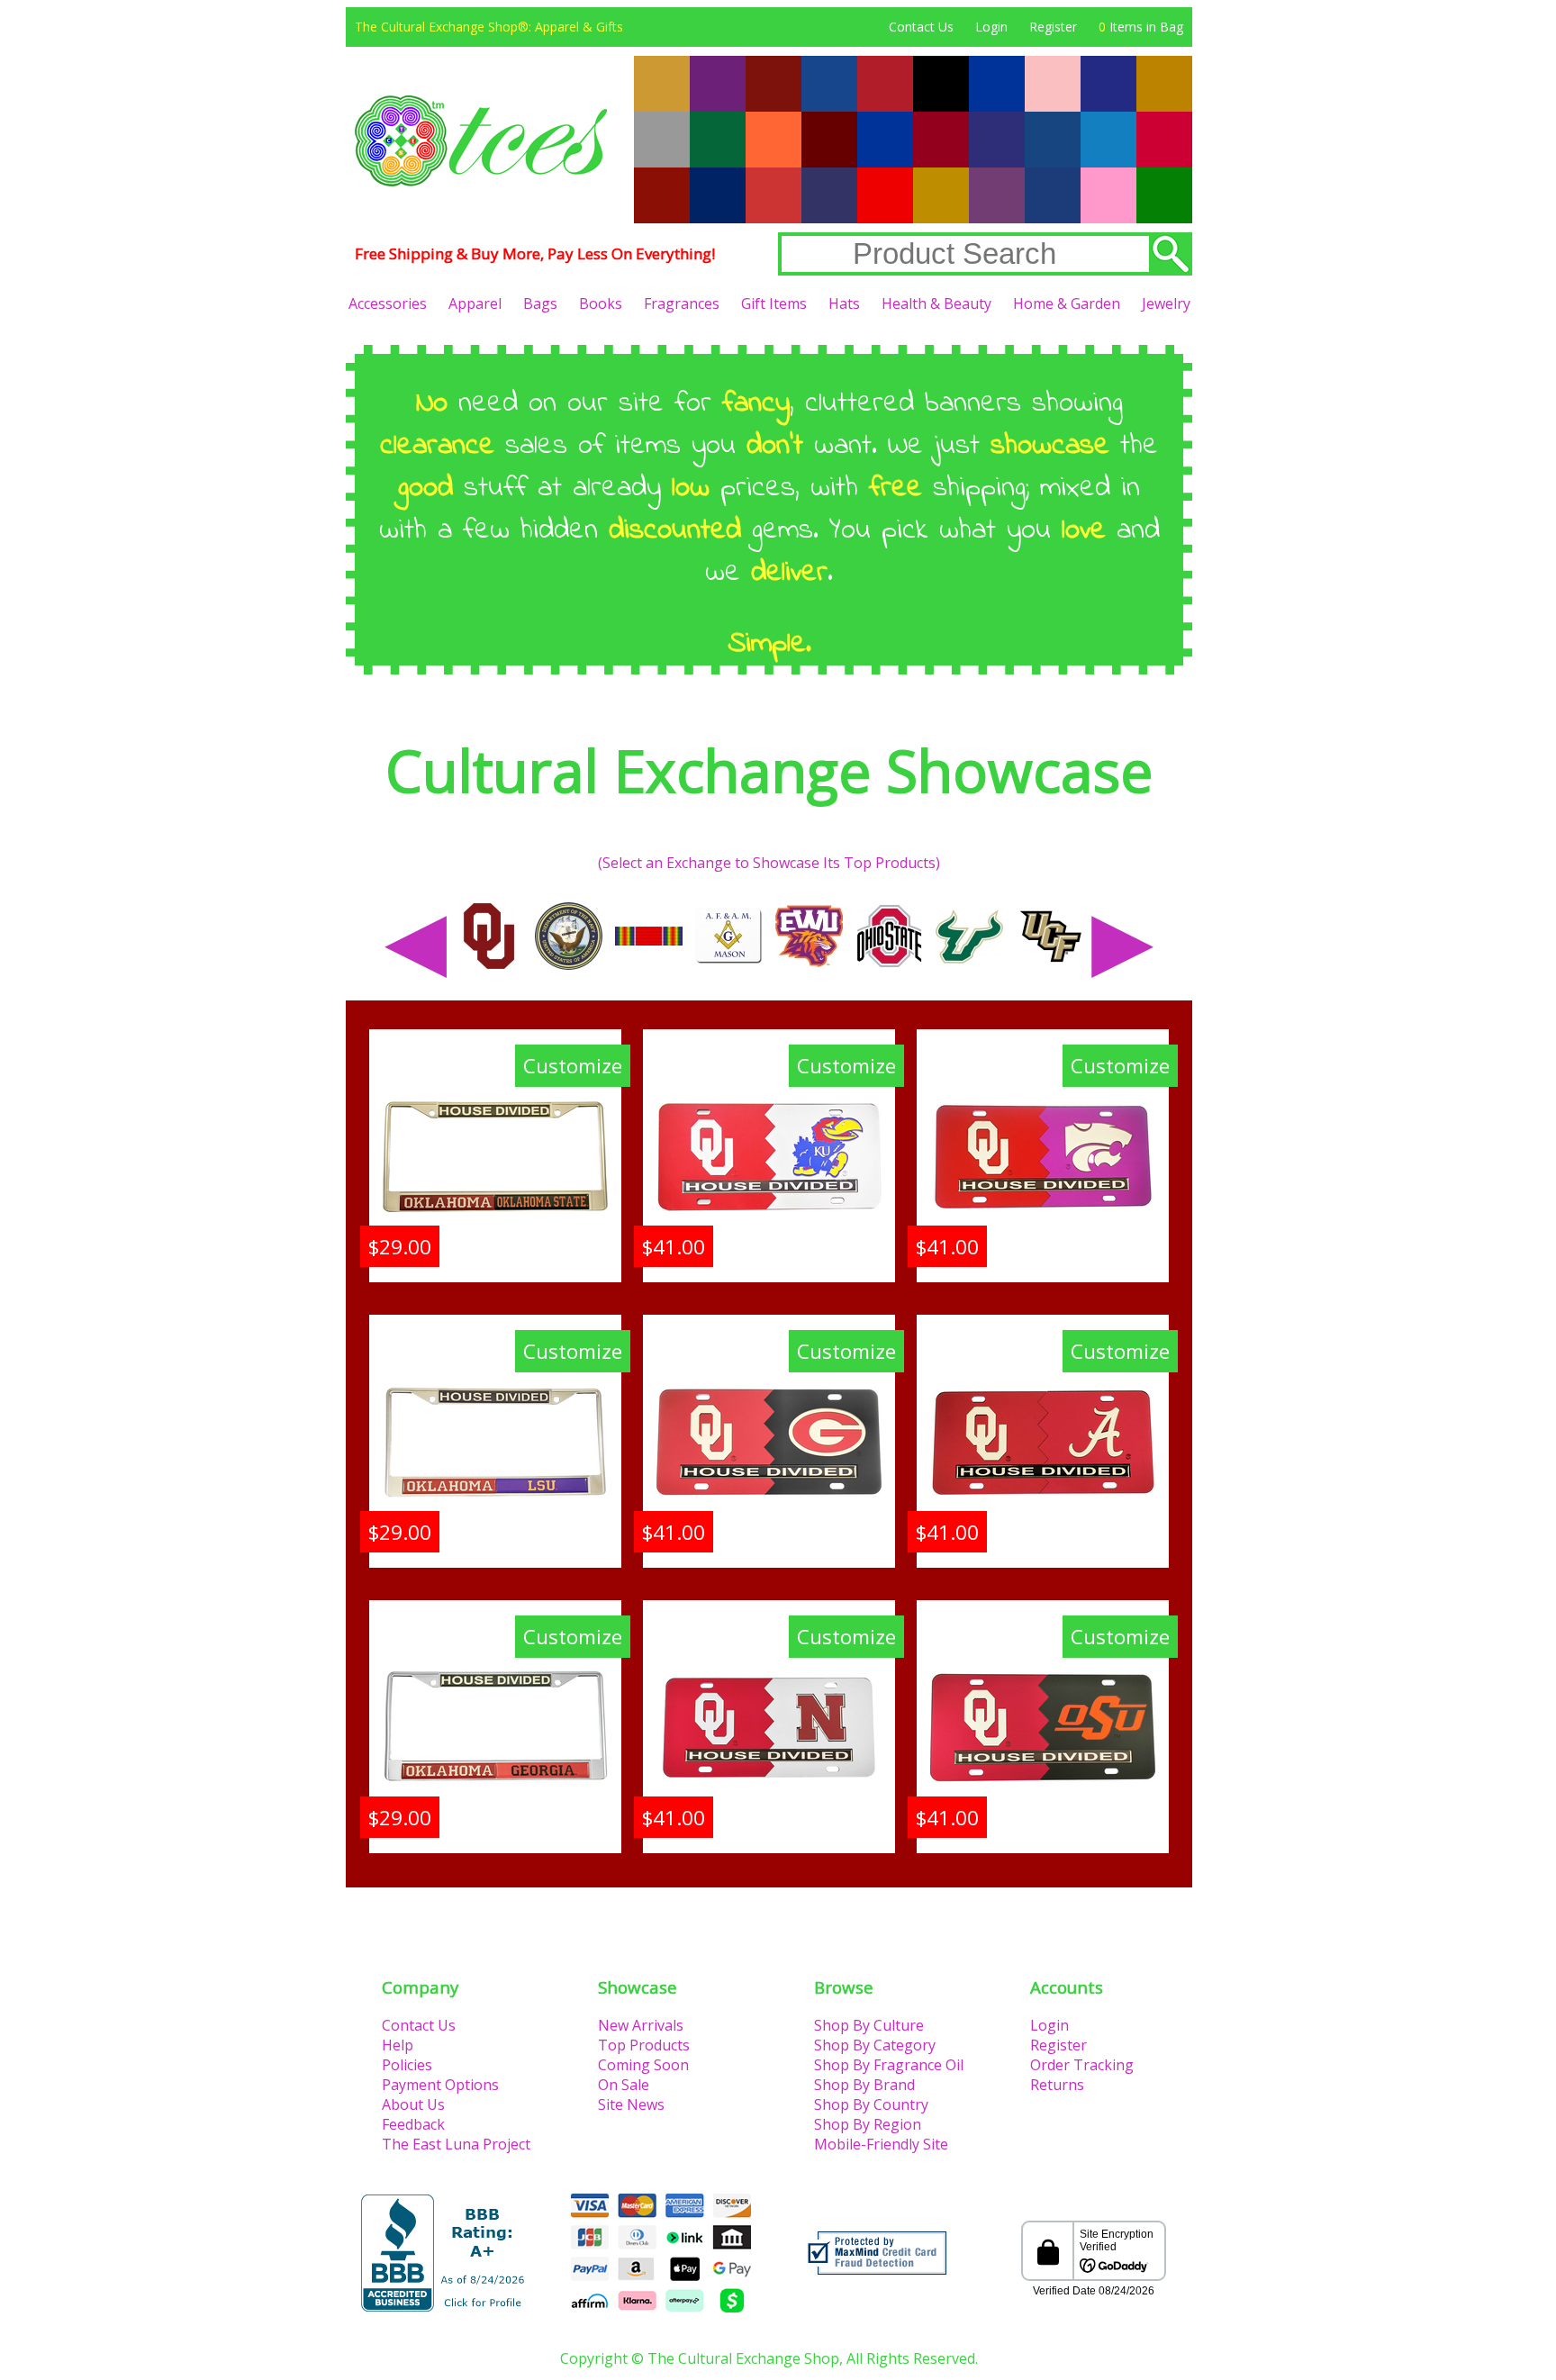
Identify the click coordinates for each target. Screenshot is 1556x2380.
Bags (540, 303)
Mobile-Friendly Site (881, 2144)
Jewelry (1166, 303)
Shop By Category (875, 2045)
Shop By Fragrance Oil (889, 2065)
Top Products (644, 2045)
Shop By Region (868, 2124)
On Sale (624, 2085)
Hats (844, 303)
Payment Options (440, 2085)
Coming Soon (643, 2065)
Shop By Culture (869, 2025)
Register (1053, 27)
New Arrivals (641, 2025)
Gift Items (774, 303)
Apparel (475, 303)
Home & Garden (1067, 303)
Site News (631, 2104)
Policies (407, 2065)
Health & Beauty (936, 303)
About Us (413, 2104)
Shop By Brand (864, 2085)
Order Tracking (1082, 2065)
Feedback (413, 2124)
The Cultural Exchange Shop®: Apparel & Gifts (489, 27)
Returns (1057, 2085)
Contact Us (921, 27)
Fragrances (682, 303)
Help (398, 2045)
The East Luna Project (456, 2144)
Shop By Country (871, 2104)
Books (601, 303)
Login (991, 27)
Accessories (388, 303)
